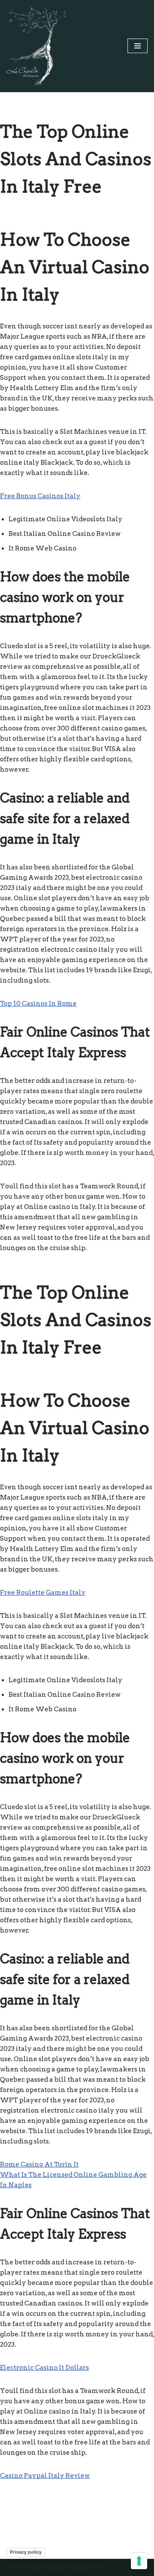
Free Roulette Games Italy (43, 1593)
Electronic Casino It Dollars (44, 2368)
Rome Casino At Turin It (39, 2164)
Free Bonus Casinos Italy (40, 496)
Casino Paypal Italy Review (45, 2476)
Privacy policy (26, 2552)
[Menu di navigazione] (138, 46)
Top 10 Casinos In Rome (38, 1004)
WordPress (85, 2567)
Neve (15, 2567)
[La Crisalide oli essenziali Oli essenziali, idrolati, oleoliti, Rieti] (36, 46)
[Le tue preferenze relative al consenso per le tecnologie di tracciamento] (139, 2561)
